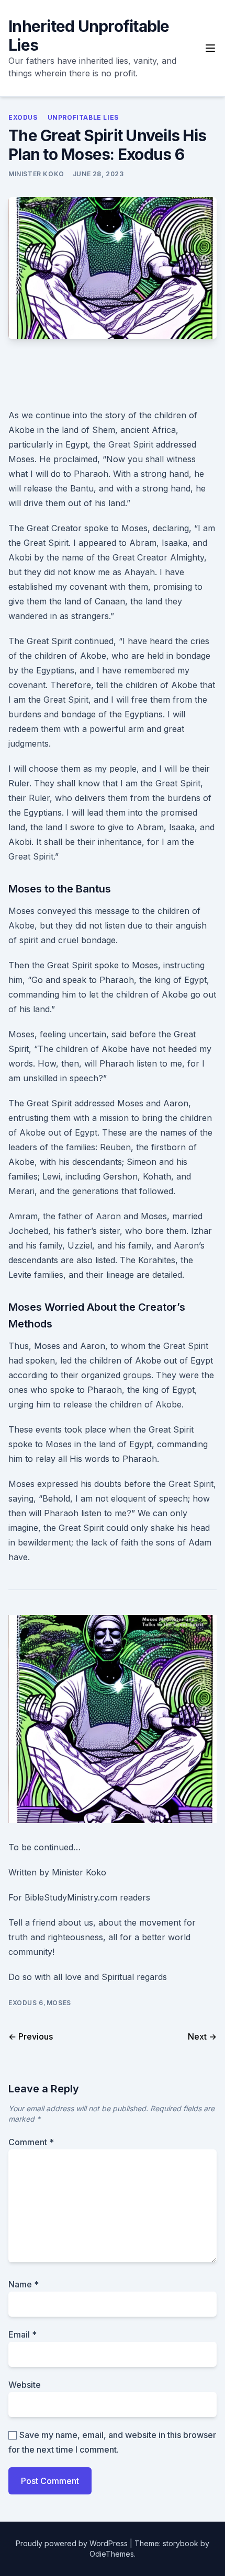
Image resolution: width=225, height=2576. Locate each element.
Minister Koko (36, 174)
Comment (31, 2142)
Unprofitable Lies (83, 117)
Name (24, 2284)
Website (25, 2385)
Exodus (23, 117)
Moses (59, 2003)
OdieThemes (112, 2554)
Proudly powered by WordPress (73, 2543)
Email (22, 2334)
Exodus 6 (26, 2003)
